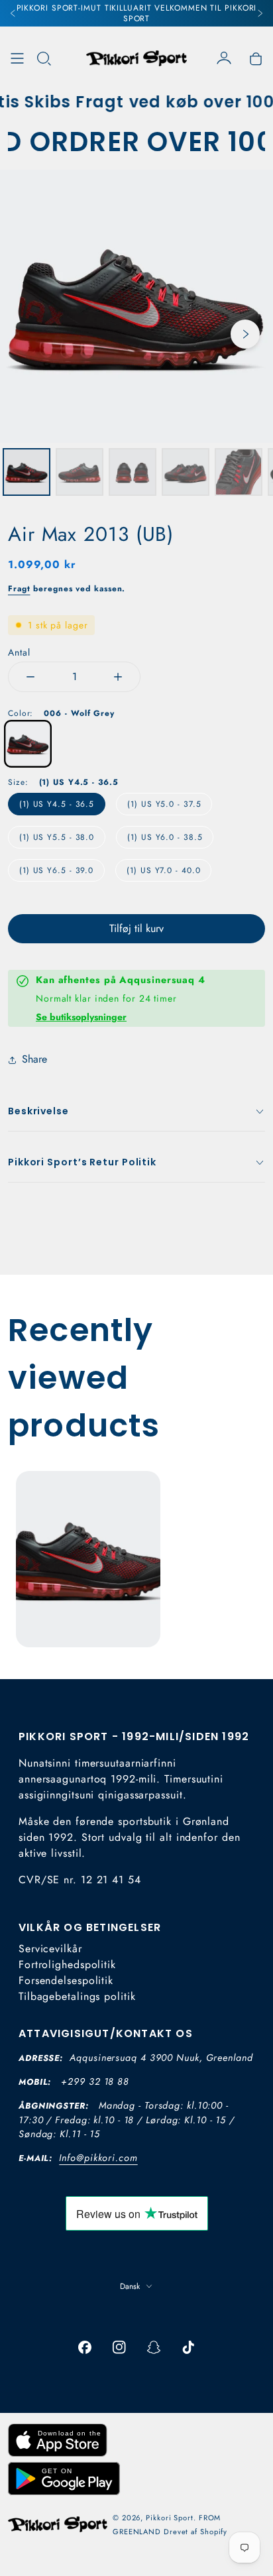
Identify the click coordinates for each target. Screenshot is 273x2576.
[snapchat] (154, 2347)
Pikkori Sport (170, 2518)
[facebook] (85, 2347)
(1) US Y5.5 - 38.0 (57, 837)
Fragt (19, 589)
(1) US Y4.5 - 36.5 (57, 804)
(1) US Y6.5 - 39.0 (56, 870)
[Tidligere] (13, 13)
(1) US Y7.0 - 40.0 (163, 870)
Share (34, 1059)
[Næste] (260, 13)
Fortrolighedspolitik (67, 1964)
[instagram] (119, 2347)
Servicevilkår (50, 1949)
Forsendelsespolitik (66, 1980)
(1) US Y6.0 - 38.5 (165, 837)
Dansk (130, 2286)
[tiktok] (188, 2347)
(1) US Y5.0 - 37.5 (164, 804)
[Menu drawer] (17, 58)
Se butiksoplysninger (81, 1017)
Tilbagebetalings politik (77, 1996)
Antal (19, 652)
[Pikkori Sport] (136, 58)
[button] (44, 58)
